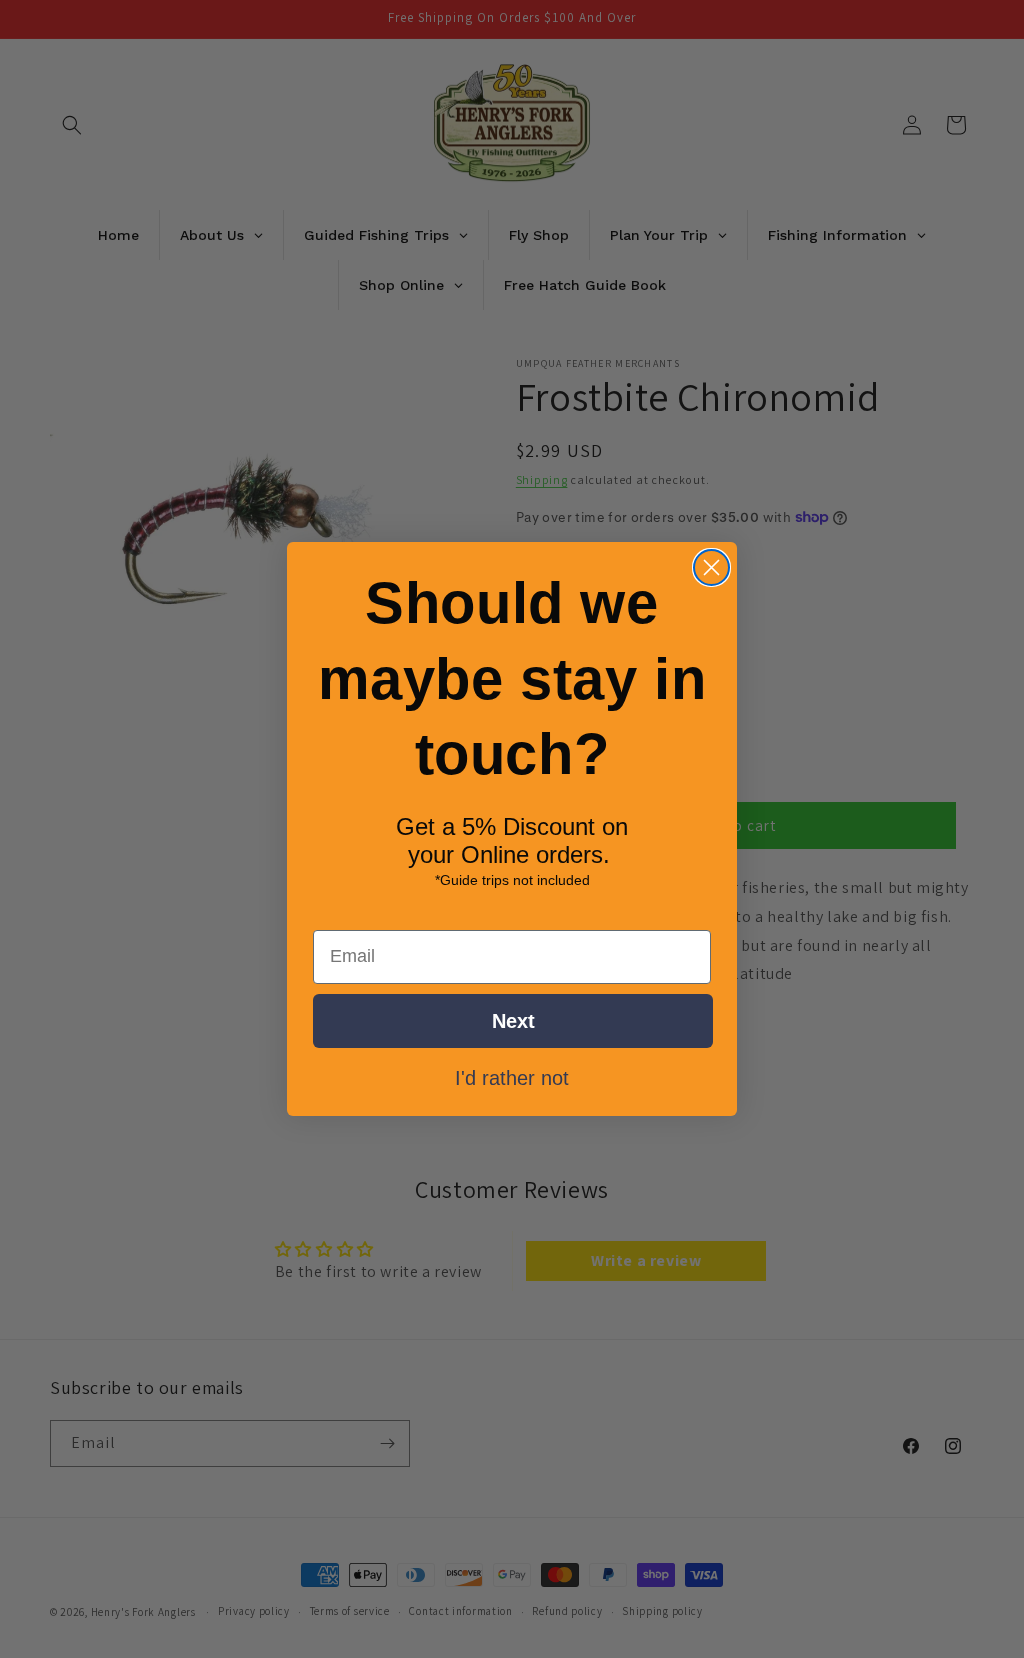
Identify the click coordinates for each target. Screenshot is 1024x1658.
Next (513, 1021)
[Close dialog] (711, 567)
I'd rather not (512, 1077)
